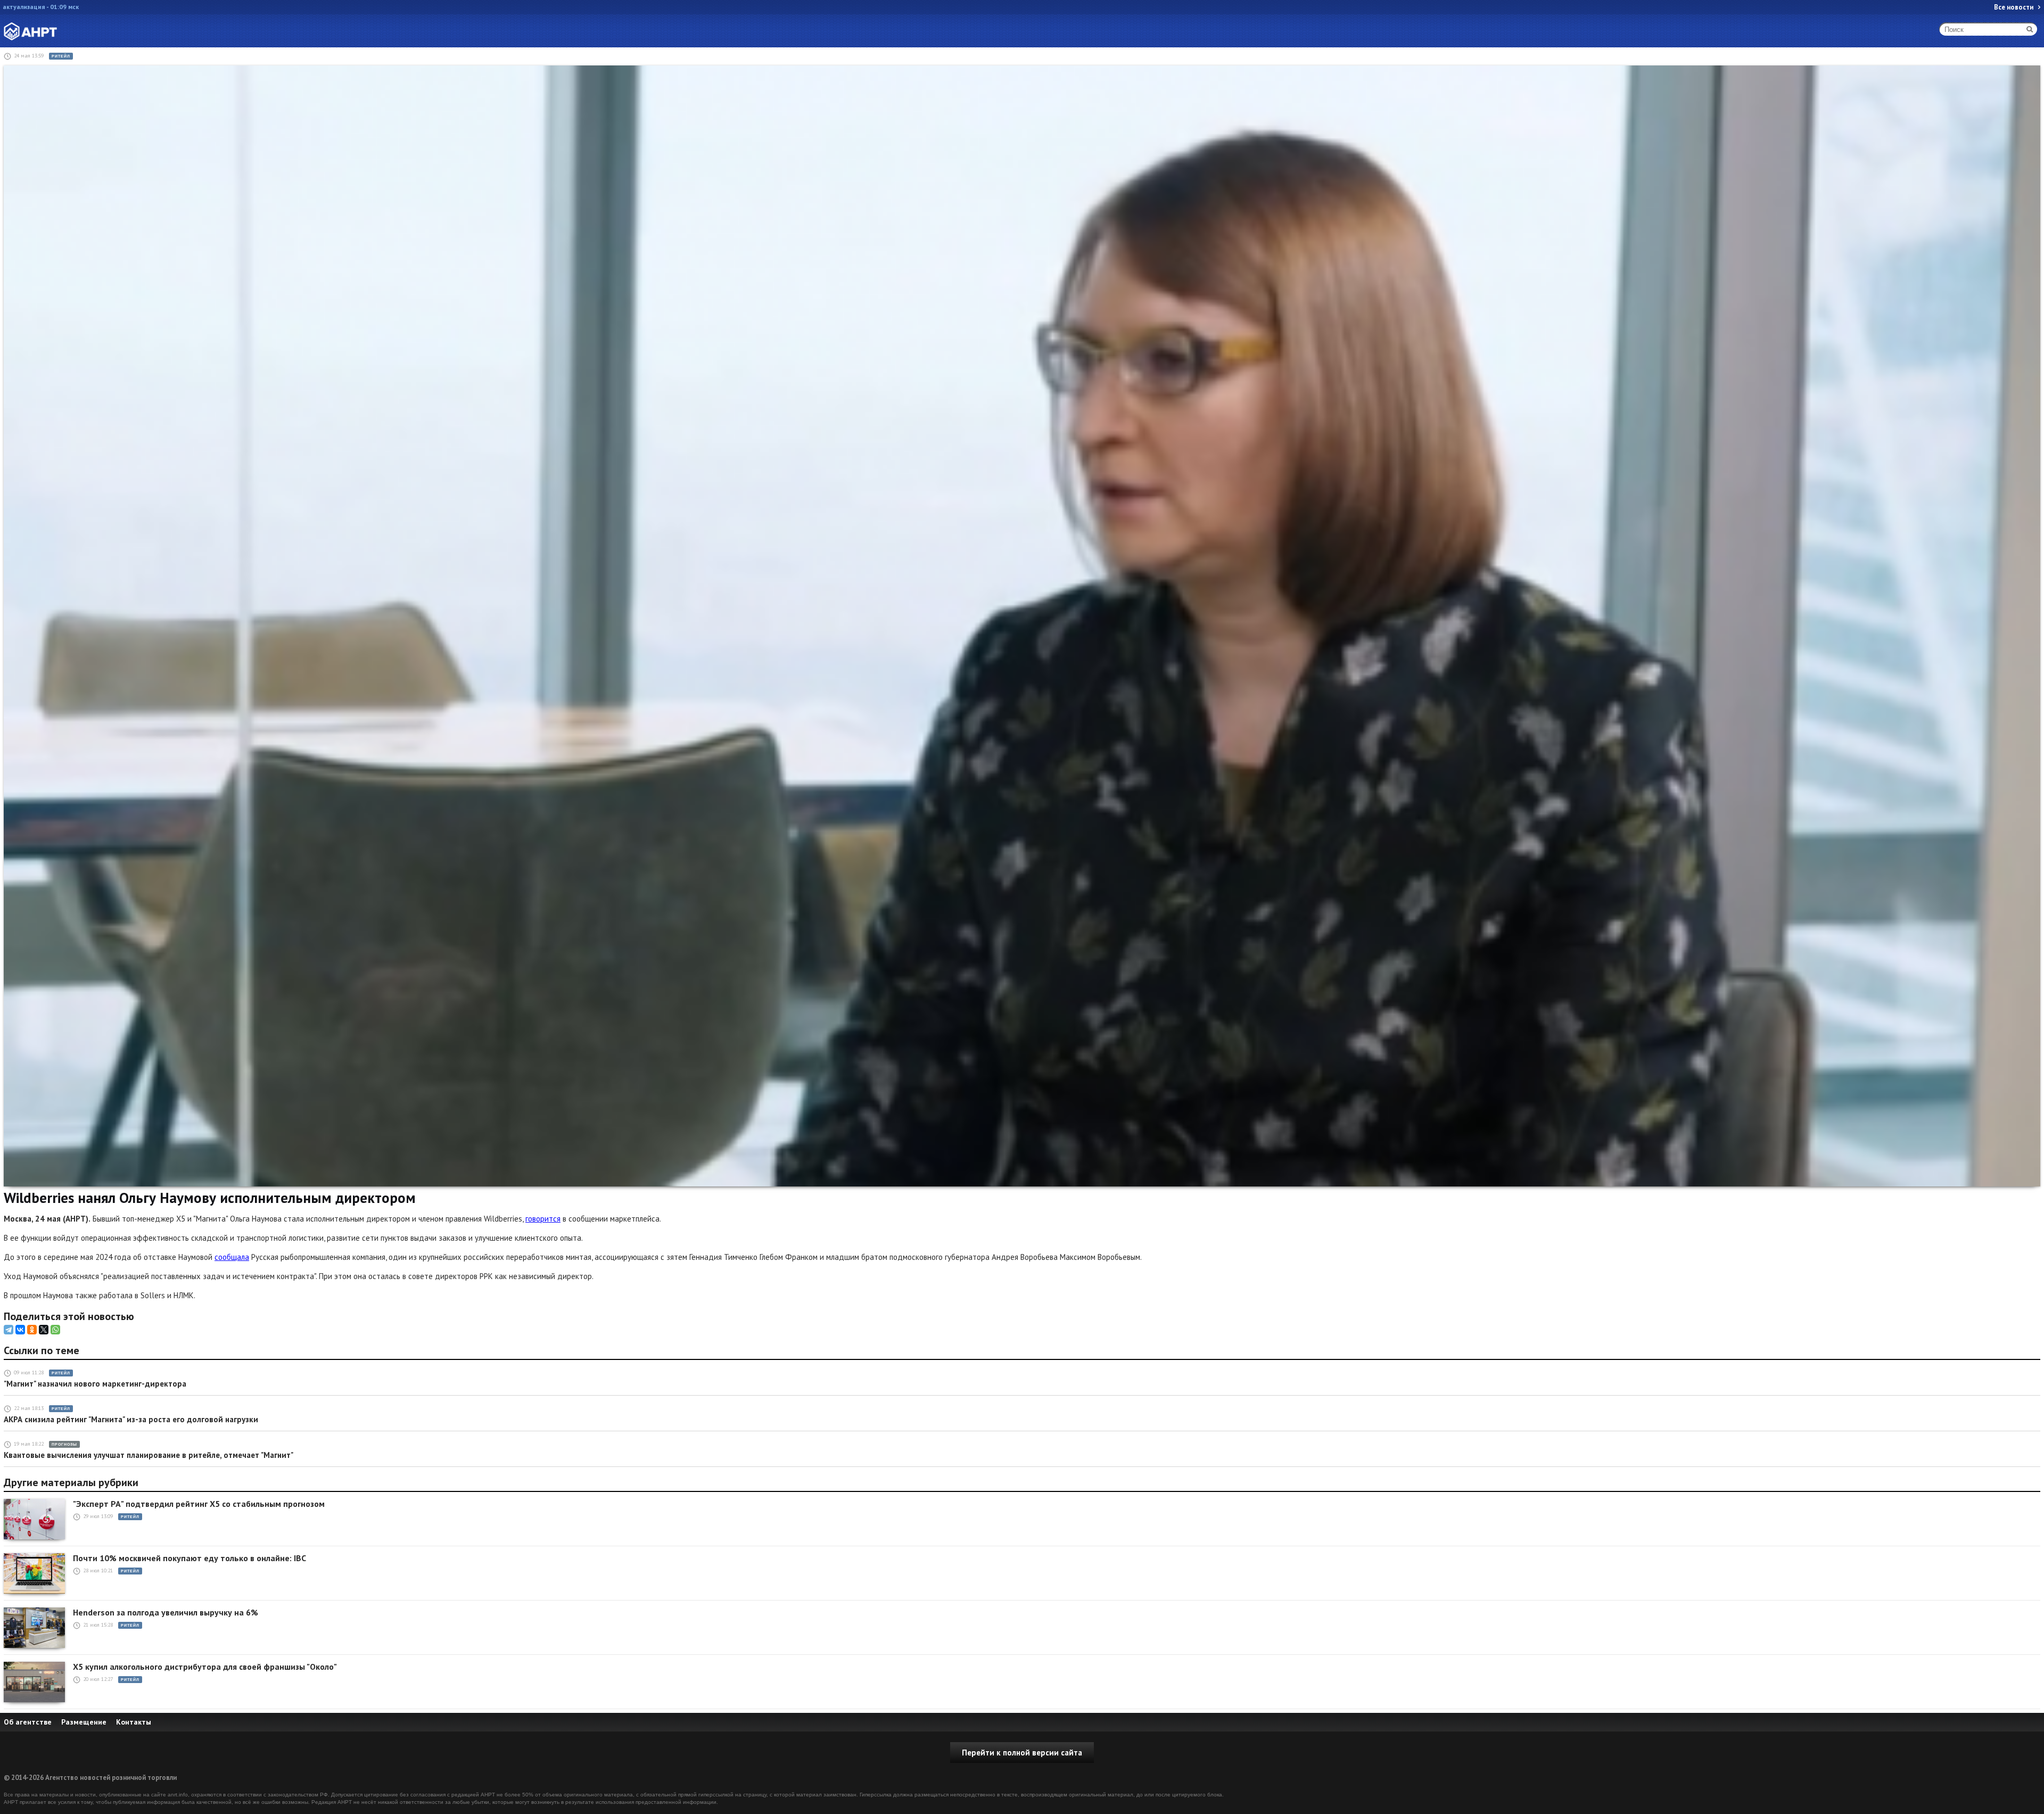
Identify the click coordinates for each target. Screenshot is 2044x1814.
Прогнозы (64, 1444)
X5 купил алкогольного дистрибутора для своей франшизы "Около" (205, 1667)
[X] (44, 1330)
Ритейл (61, 56)
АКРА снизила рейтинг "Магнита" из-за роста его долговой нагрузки (131, 1419)
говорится (543, 1219)
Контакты (134, 1722)
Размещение (84, 1722)
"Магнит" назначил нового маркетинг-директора (95, 1384)
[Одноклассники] (32, 1330)
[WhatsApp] (55, 1330)
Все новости (2014, 7)
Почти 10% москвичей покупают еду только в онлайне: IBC (189, 1558)
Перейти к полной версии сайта (1022, 1753)
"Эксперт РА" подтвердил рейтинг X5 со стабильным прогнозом (199, 1504)
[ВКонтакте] (20, 1330)
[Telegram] (9, 1330)
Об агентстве (28, 1722)
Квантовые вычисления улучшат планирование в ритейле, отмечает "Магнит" (149, 1455)
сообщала (232, 1257)
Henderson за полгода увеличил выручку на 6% (166, 1613)
